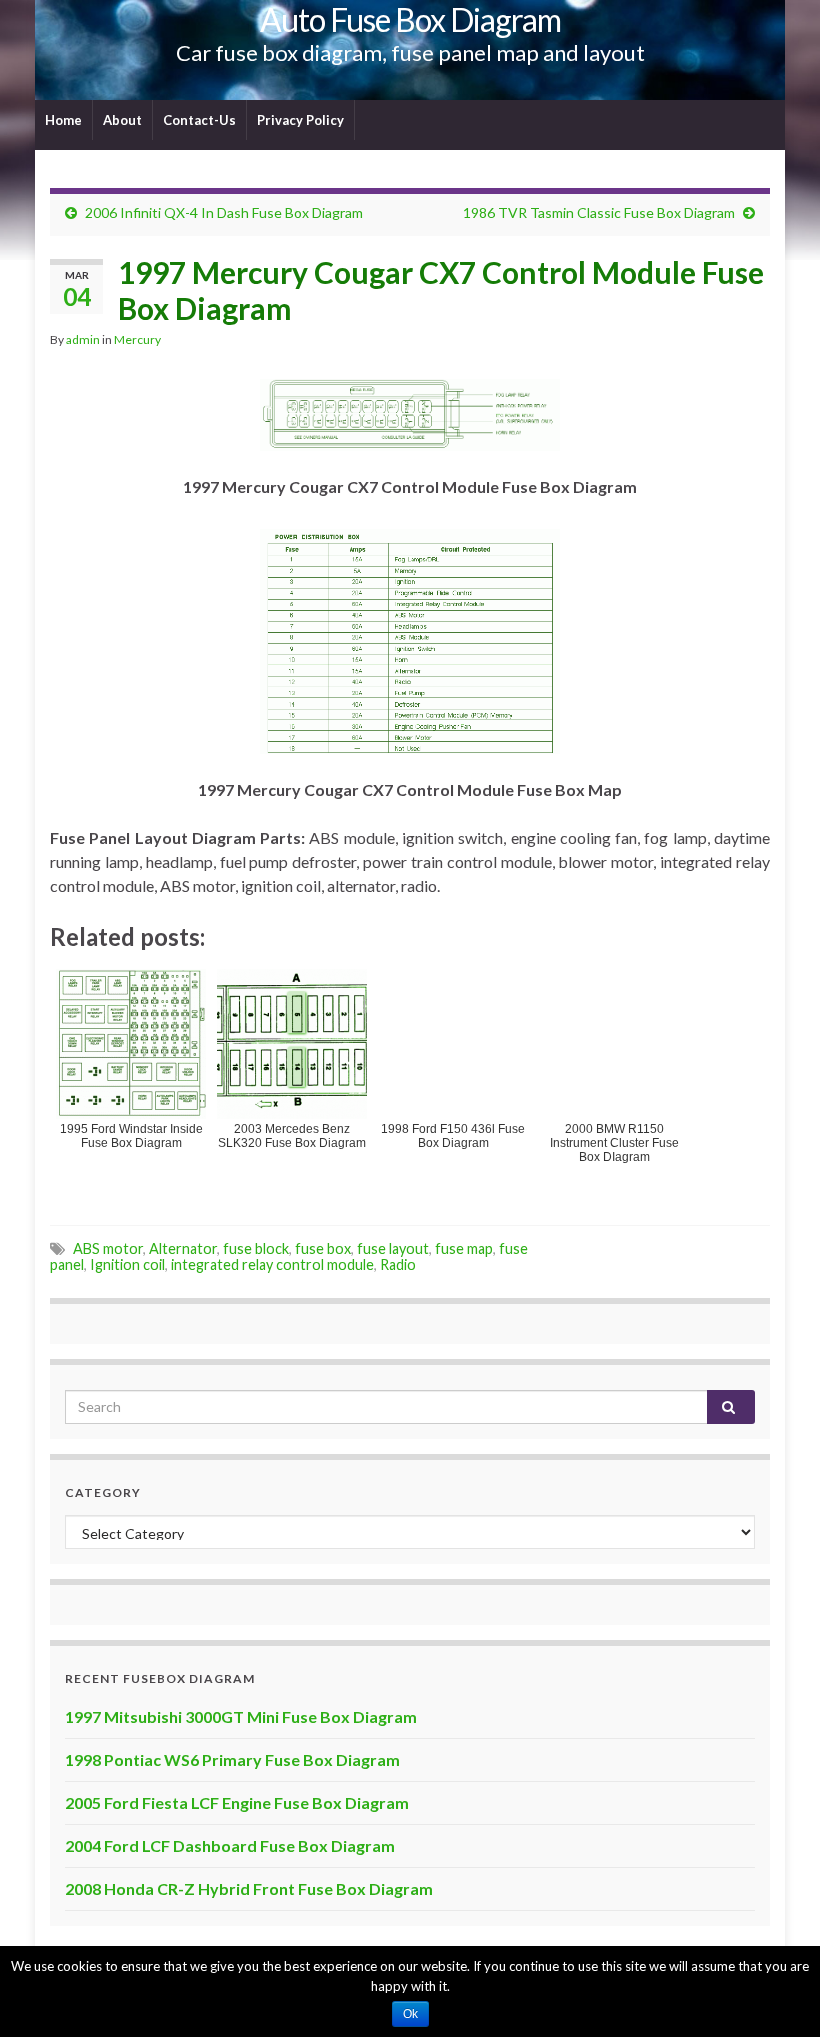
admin (83, 339)
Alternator (183, 1248)
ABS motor (108, 1248)
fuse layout (393, 1248)
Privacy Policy (300, 120)
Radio (398, 1264)
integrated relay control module (272, 1264)
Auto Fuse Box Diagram (410, 19)
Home (63, 120)
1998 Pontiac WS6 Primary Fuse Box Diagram (232, 1759)
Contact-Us (199, 120)
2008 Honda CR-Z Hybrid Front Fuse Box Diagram (249, 1888)
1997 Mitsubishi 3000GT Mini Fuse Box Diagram (241, 1716)
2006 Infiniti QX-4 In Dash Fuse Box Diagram (224, 212)
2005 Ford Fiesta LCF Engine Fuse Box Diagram (237, 1802)
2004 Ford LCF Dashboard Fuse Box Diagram (230, 1845)
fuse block (256, 1248)
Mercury (137, 339)
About (122, 120)
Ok (410, 2014)
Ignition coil (127, 1264)
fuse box (323, 1248)
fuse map (464, 1248)
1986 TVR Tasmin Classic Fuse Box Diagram (599, 212)
